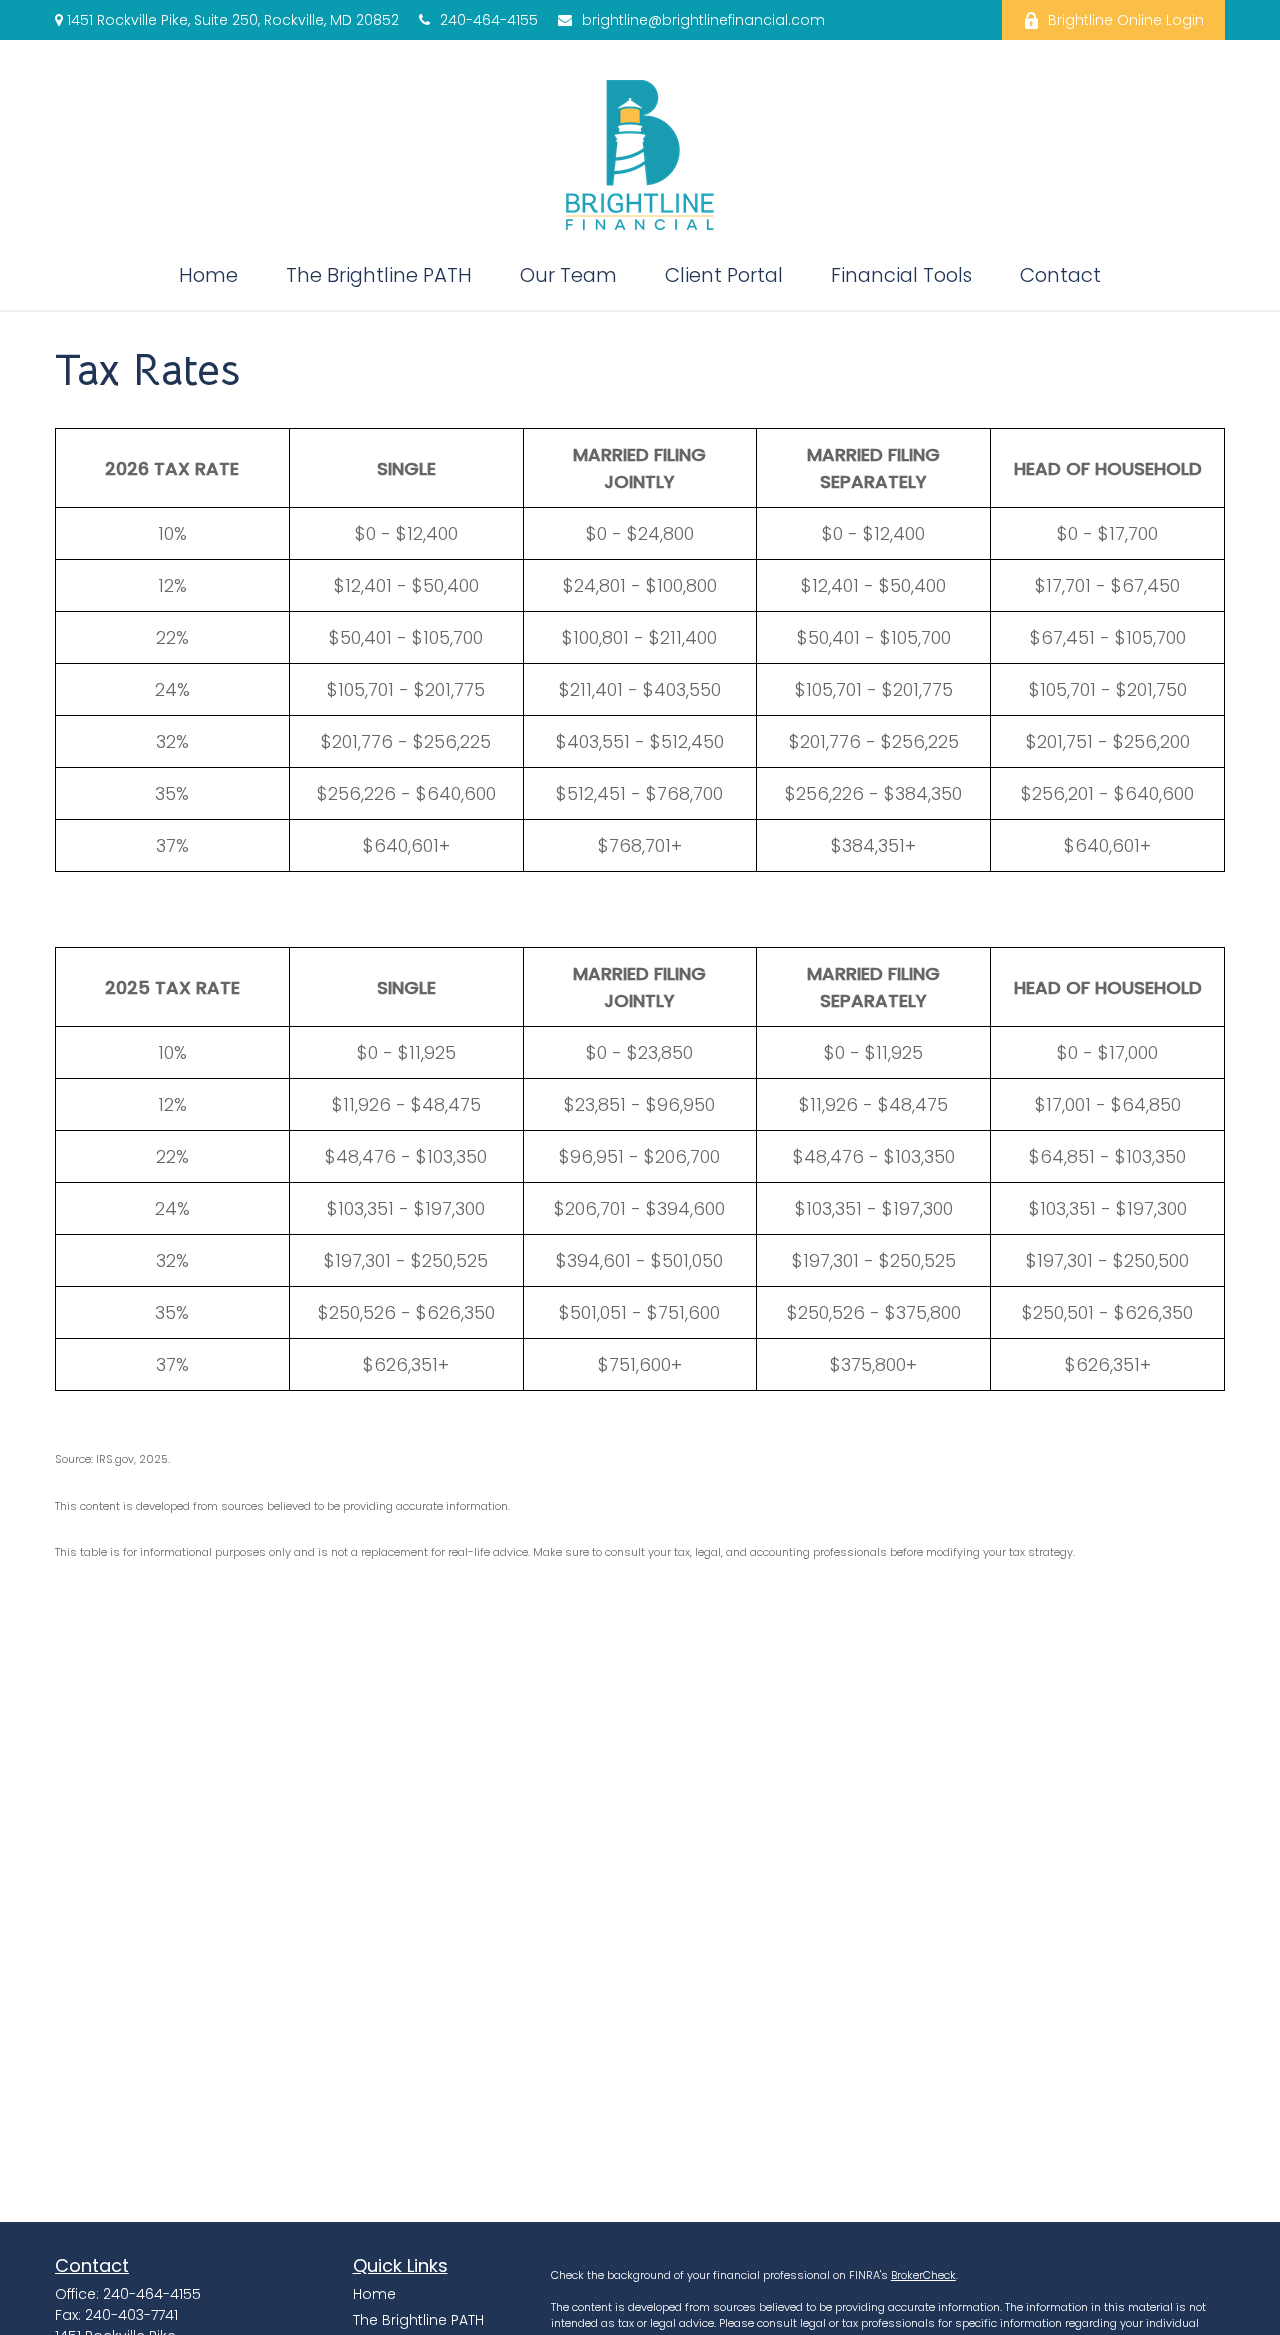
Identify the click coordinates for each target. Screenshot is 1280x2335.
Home (374, 2294)
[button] (208, 275)
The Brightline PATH (418, 2320)
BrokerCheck (923, 2275)
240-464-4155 (489, 20)
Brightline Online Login (1126, 20)
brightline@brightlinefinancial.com (703, 20)
